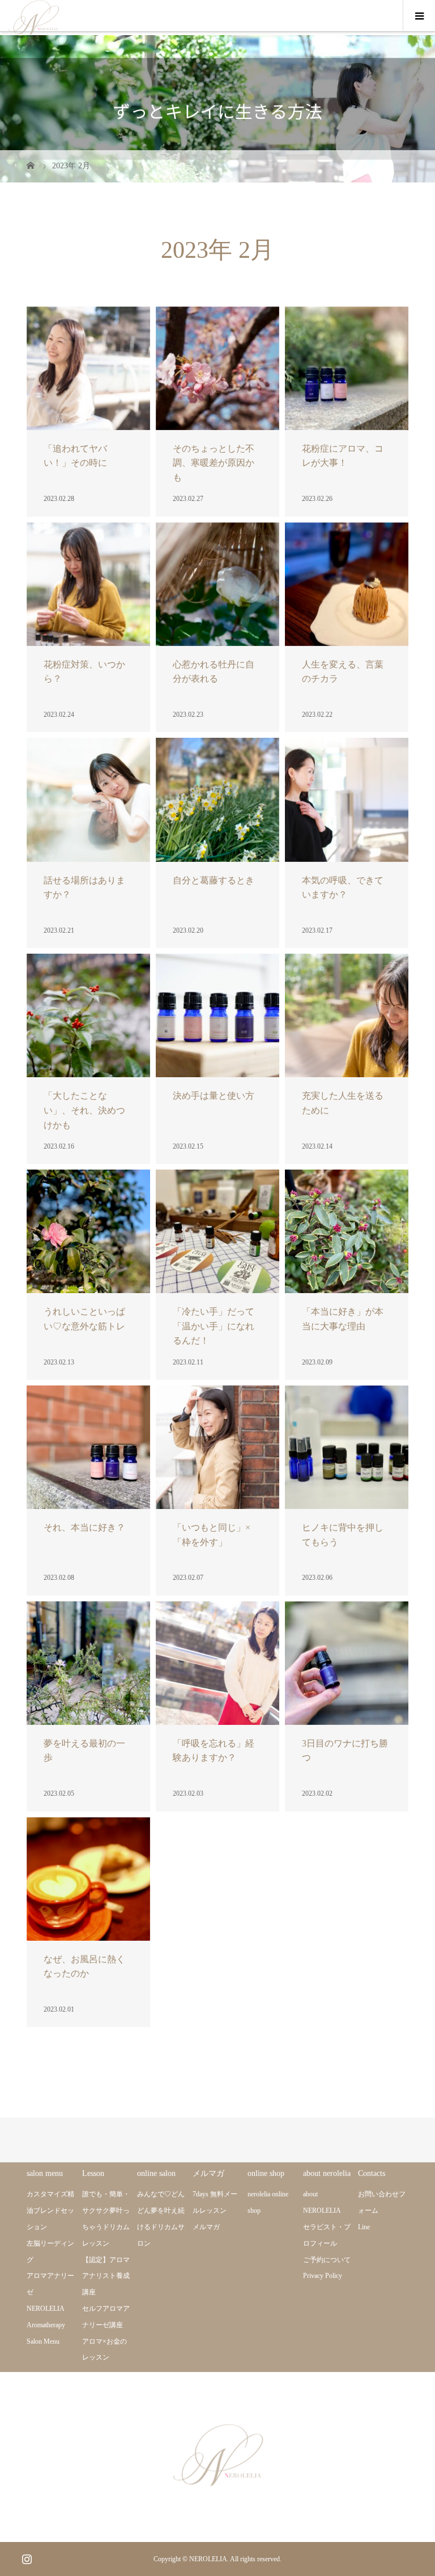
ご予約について (327, 2260)
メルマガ (206, 2227)
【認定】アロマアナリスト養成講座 (106, 2276)
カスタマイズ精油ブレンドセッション (50, 2211)
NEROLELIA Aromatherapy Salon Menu (46, 2325)
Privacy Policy (323, 2276)
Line (364, 2227)
